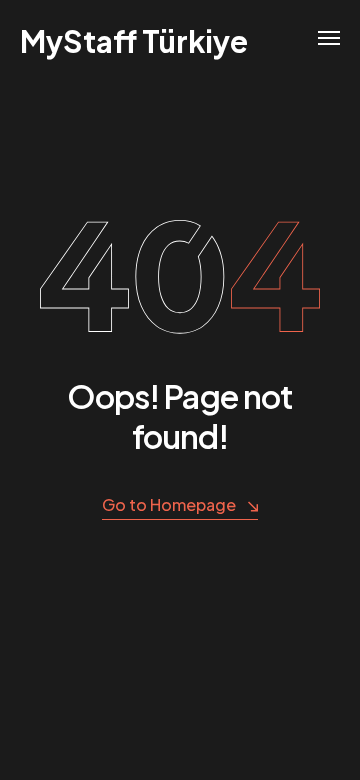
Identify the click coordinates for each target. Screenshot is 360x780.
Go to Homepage (169, 504)
